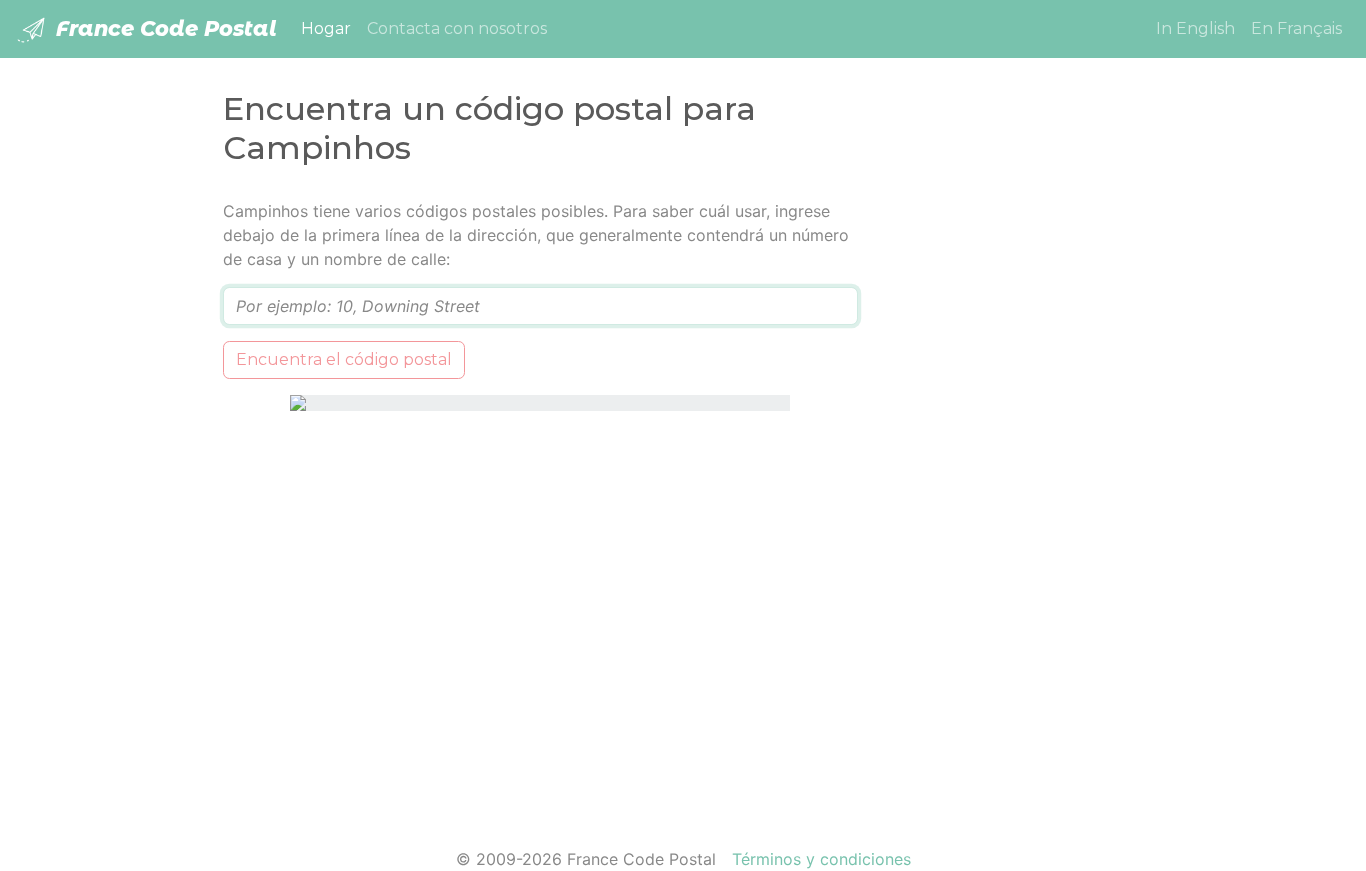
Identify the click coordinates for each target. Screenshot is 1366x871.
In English (1195, 28)
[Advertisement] (1015, 499)
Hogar (330, 28)
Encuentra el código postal (344, 359)
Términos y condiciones (821, 859)
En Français (1296, 28)
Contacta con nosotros (457, 28)
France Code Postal (163, 28)
